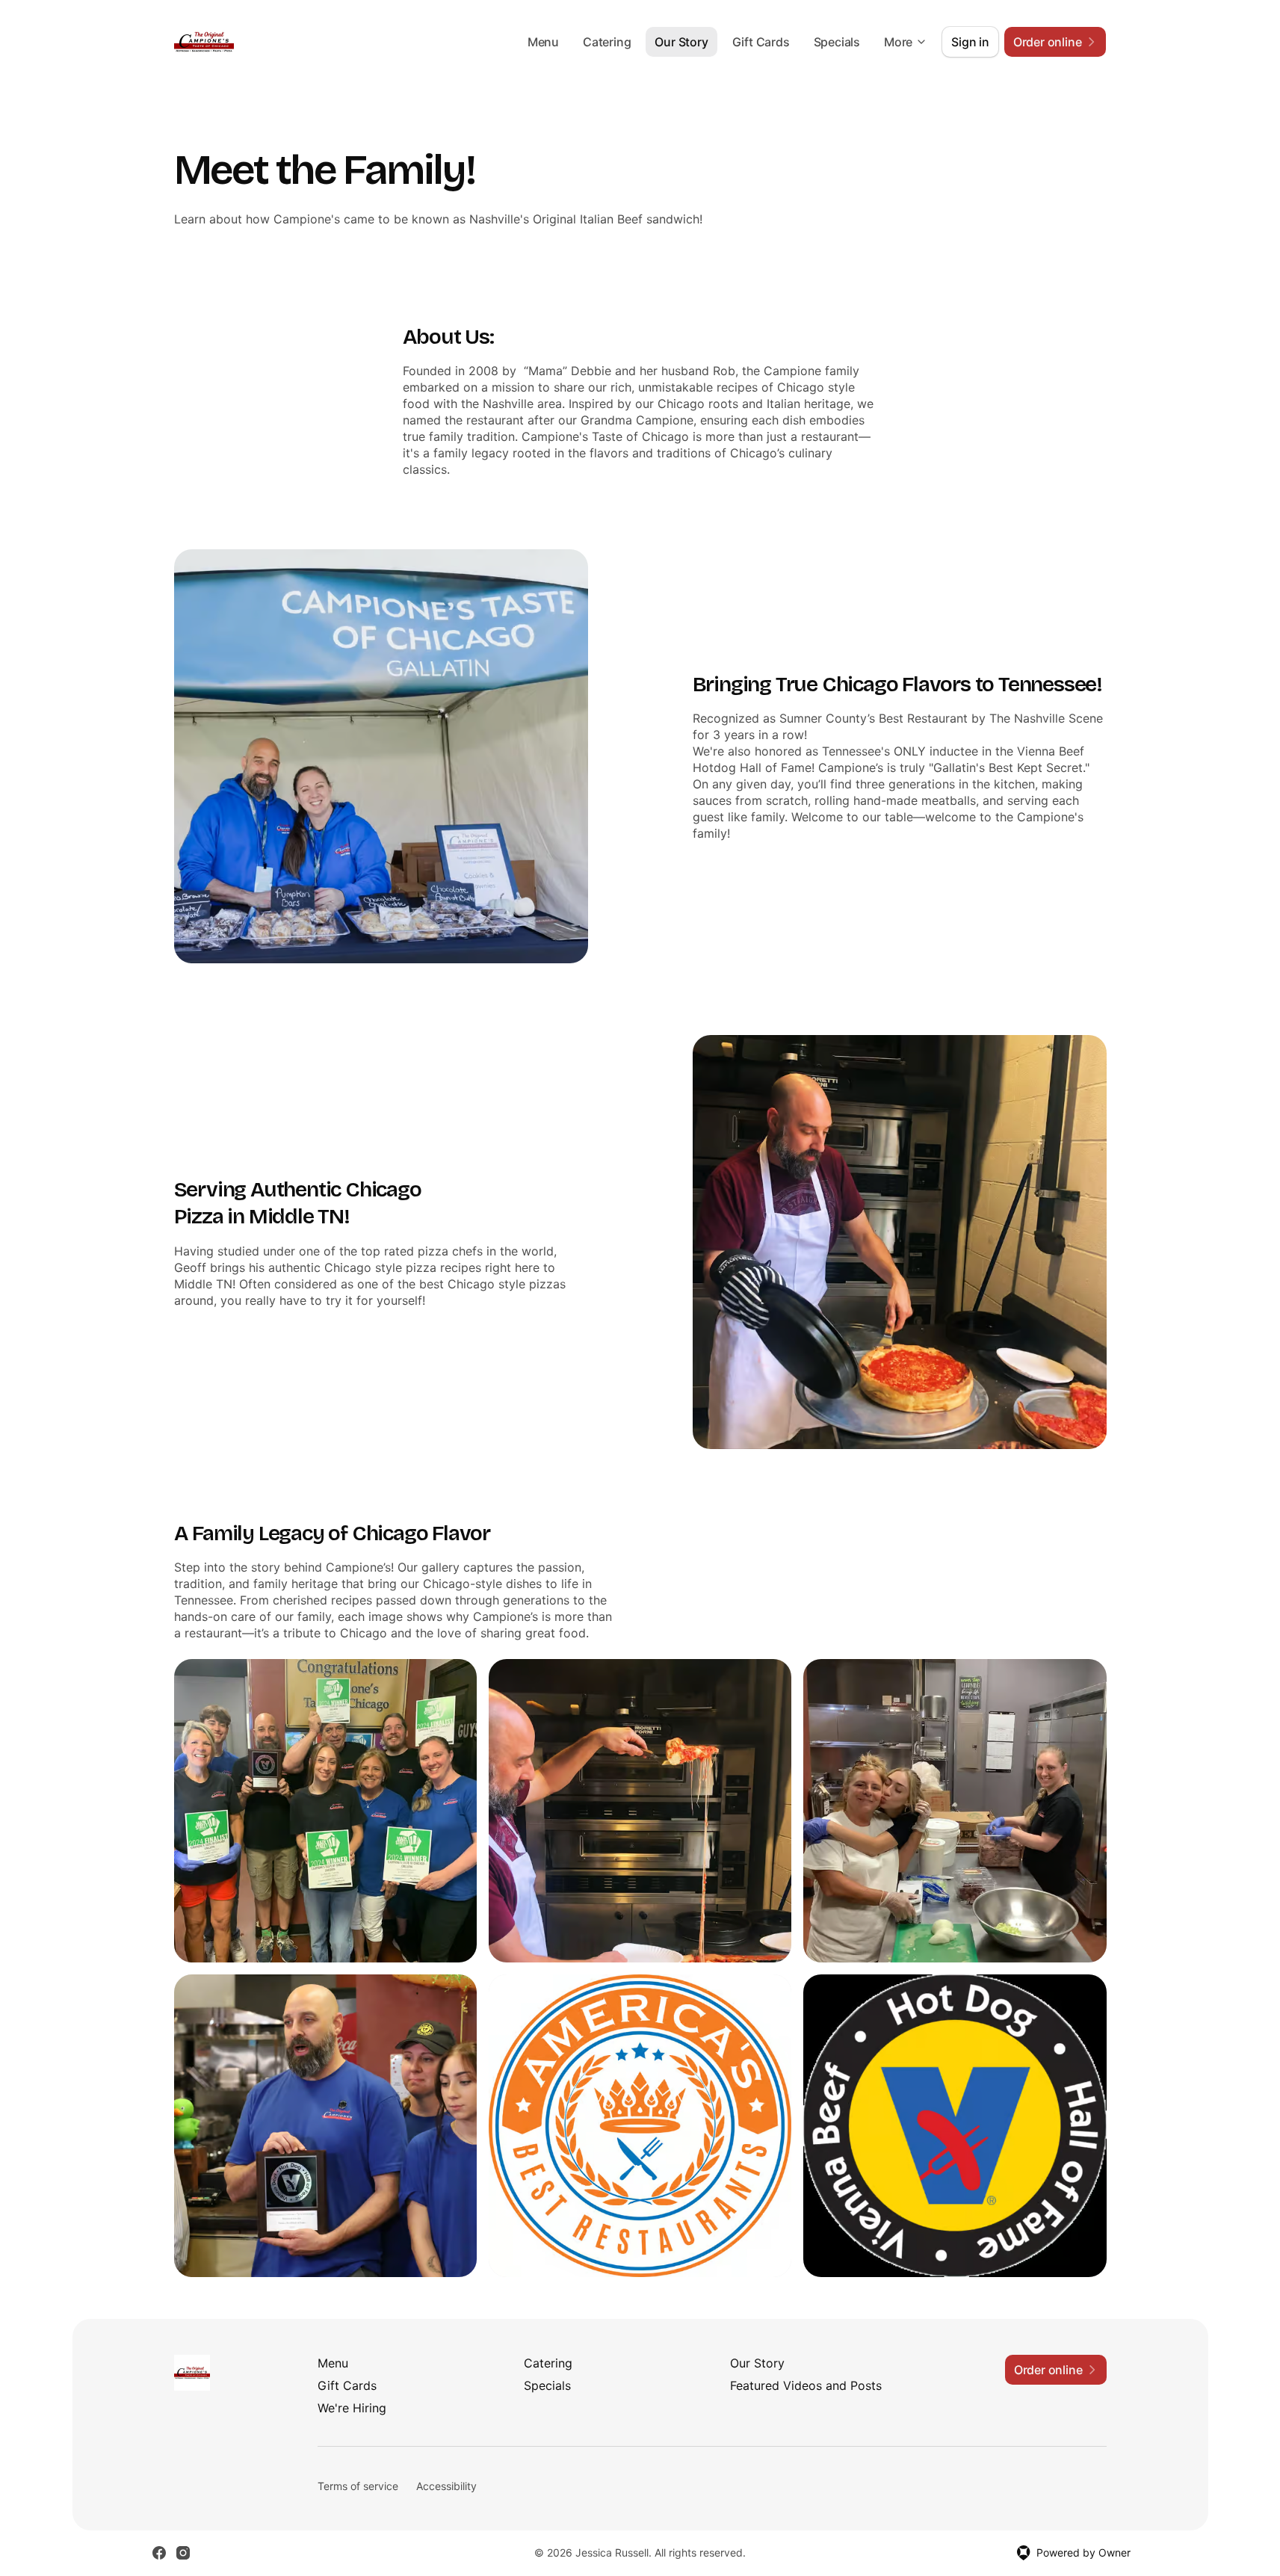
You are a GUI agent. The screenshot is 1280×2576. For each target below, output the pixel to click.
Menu (543, 42)
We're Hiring (352, 2408)
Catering (607, 42)
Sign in (970, 42)
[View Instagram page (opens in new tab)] (183, 2553)
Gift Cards (761, 42)
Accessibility (446, 2486)
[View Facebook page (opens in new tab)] (159, 2553)
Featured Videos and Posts (806, 2385)
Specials (837, 42)
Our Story (681, 42)
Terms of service (358, 2486)
